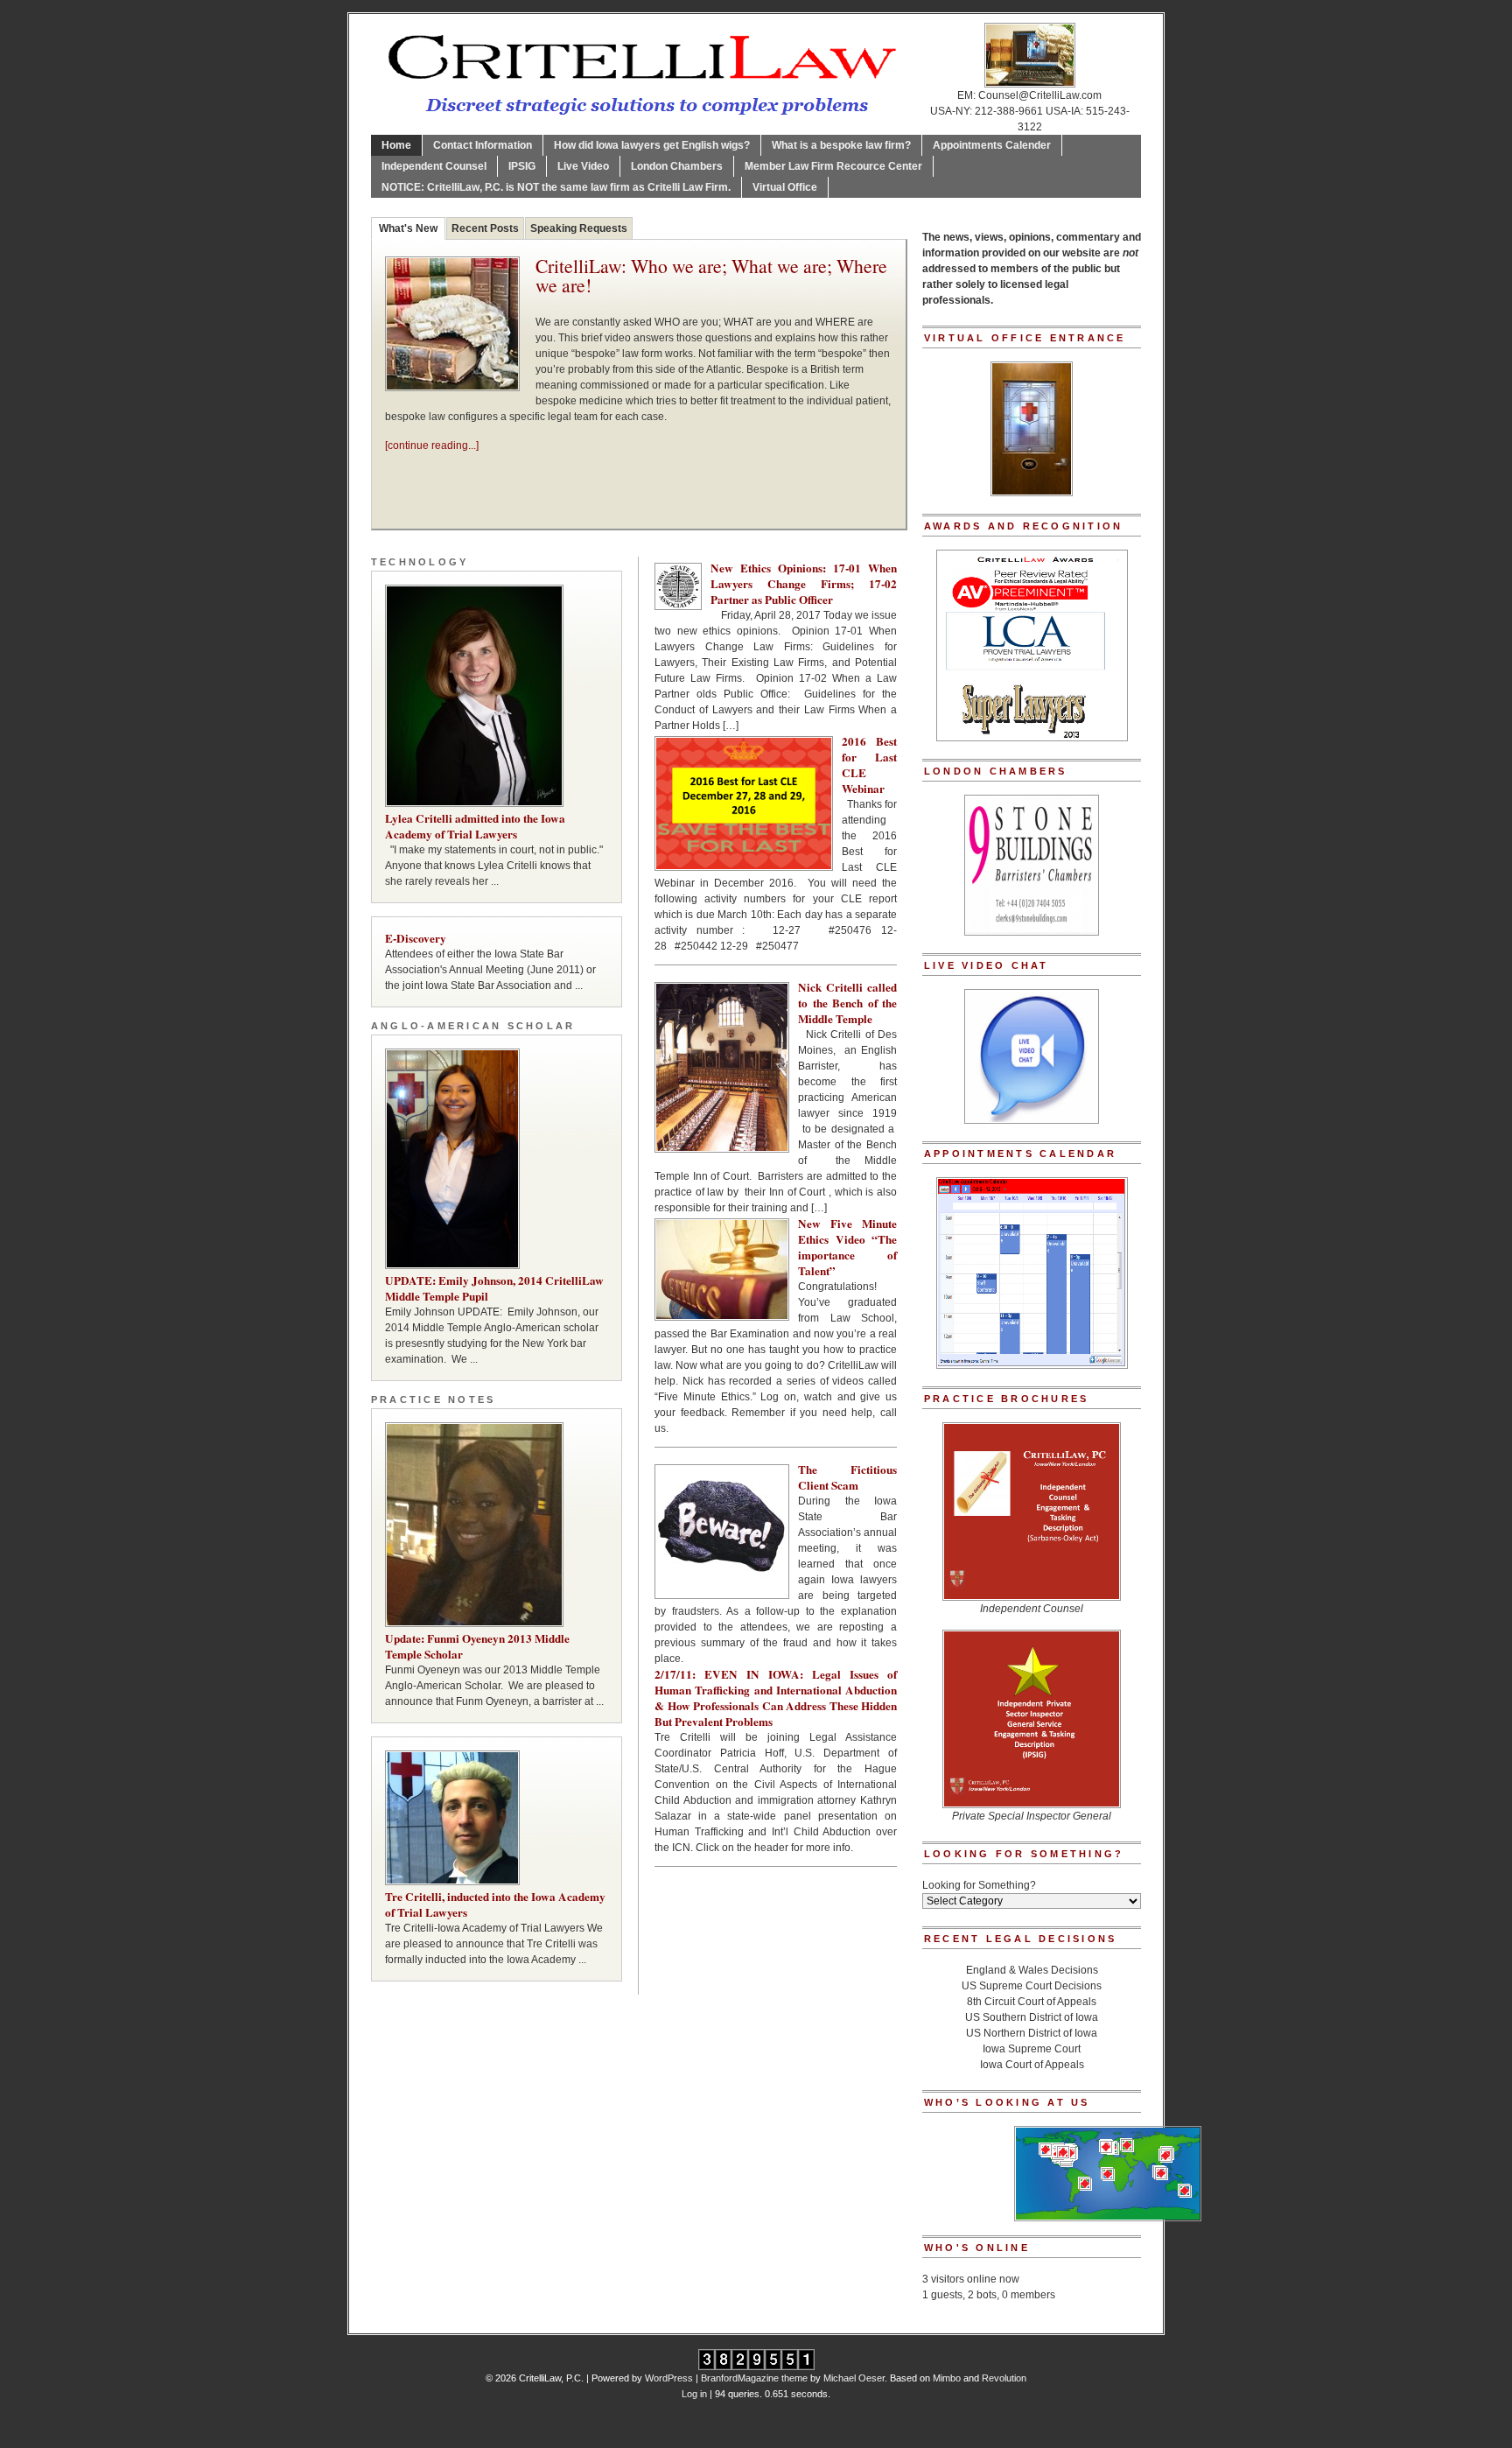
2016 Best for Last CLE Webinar (869, 765)
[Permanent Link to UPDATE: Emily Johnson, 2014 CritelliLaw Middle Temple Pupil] (497, 1159)
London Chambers (677, 166)
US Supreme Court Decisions (1032, 1986)
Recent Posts (485, 228)
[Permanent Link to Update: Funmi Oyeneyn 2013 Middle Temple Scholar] (497, 1525)
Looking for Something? (979, 1885)
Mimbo (947, 2378)
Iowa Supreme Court (1032, 2049)
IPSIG (522, 166)
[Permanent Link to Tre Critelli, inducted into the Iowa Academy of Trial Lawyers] (497, 1818)
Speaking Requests (579, 228)
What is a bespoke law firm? (841, 145)
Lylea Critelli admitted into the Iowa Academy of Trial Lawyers (475, 826)
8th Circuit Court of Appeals (1032, 2002)
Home (396, 145)
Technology (420, 562)
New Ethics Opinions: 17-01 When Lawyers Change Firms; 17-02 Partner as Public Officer (804, 584)
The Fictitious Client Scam (847, 1477)
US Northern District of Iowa (1032, 2033)
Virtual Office (785, 187)
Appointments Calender (992, 145)
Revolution (1004, 2378)
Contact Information (483, 145)
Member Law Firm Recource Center (833, 166)
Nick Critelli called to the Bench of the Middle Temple (847, 1003)
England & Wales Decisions (1032, 1970)
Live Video (583, 166)
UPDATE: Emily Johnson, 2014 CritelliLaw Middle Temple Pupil (494, 1288)
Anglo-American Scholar (473, 1026)
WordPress (669, 2378)
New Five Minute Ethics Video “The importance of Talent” (847, 1247)
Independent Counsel (434, 166)
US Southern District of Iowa (1032, 2017)
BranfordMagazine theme (754, 2378)
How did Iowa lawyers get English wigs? (652, 145)
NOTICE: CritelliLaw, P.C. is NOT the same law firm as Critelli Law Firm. (556, 187)
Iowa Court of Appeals (1032, 2065)
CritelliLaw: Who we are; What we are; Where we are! (711, 277)
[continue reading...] (432, 445)
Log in (694, 2394)
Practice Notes (433, 1399)
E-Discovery (416, 938)
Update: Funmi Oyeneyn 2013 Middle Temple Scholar (477, 1646)
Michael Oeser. (855, 2378)
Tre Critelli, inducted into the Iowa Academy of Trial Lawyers (495, 1904)
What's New (408, 228)
